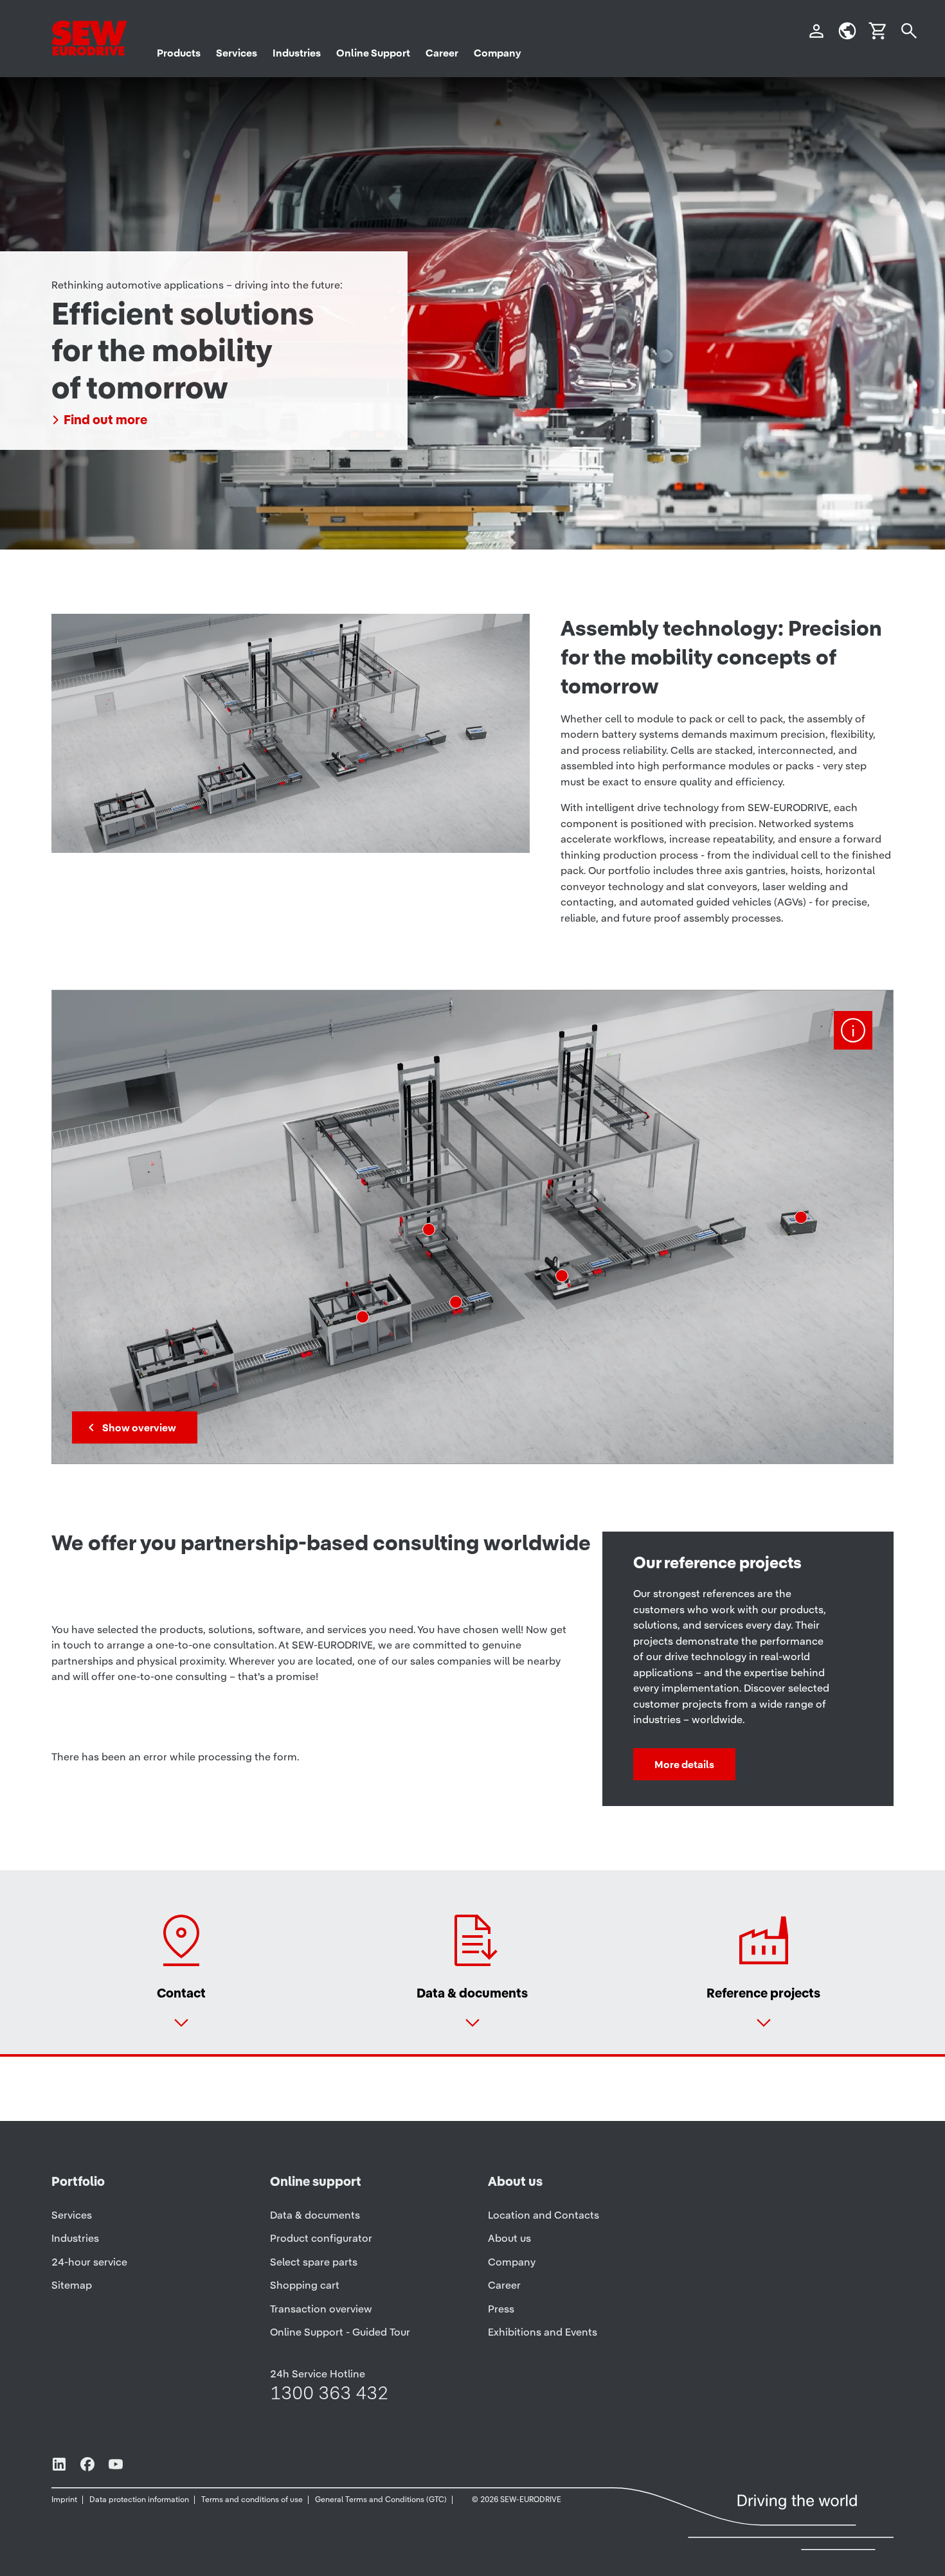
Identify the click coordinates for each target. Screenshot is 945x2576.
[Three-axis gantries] (363, 1317)
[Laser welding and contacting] (562, 1276)
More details (684, 1764)
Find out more (105, 420)
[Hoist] (429, 1230)
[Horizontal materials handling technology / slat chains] (456, 1302)
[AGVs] (801, 1217)
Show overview (139, 1427)
